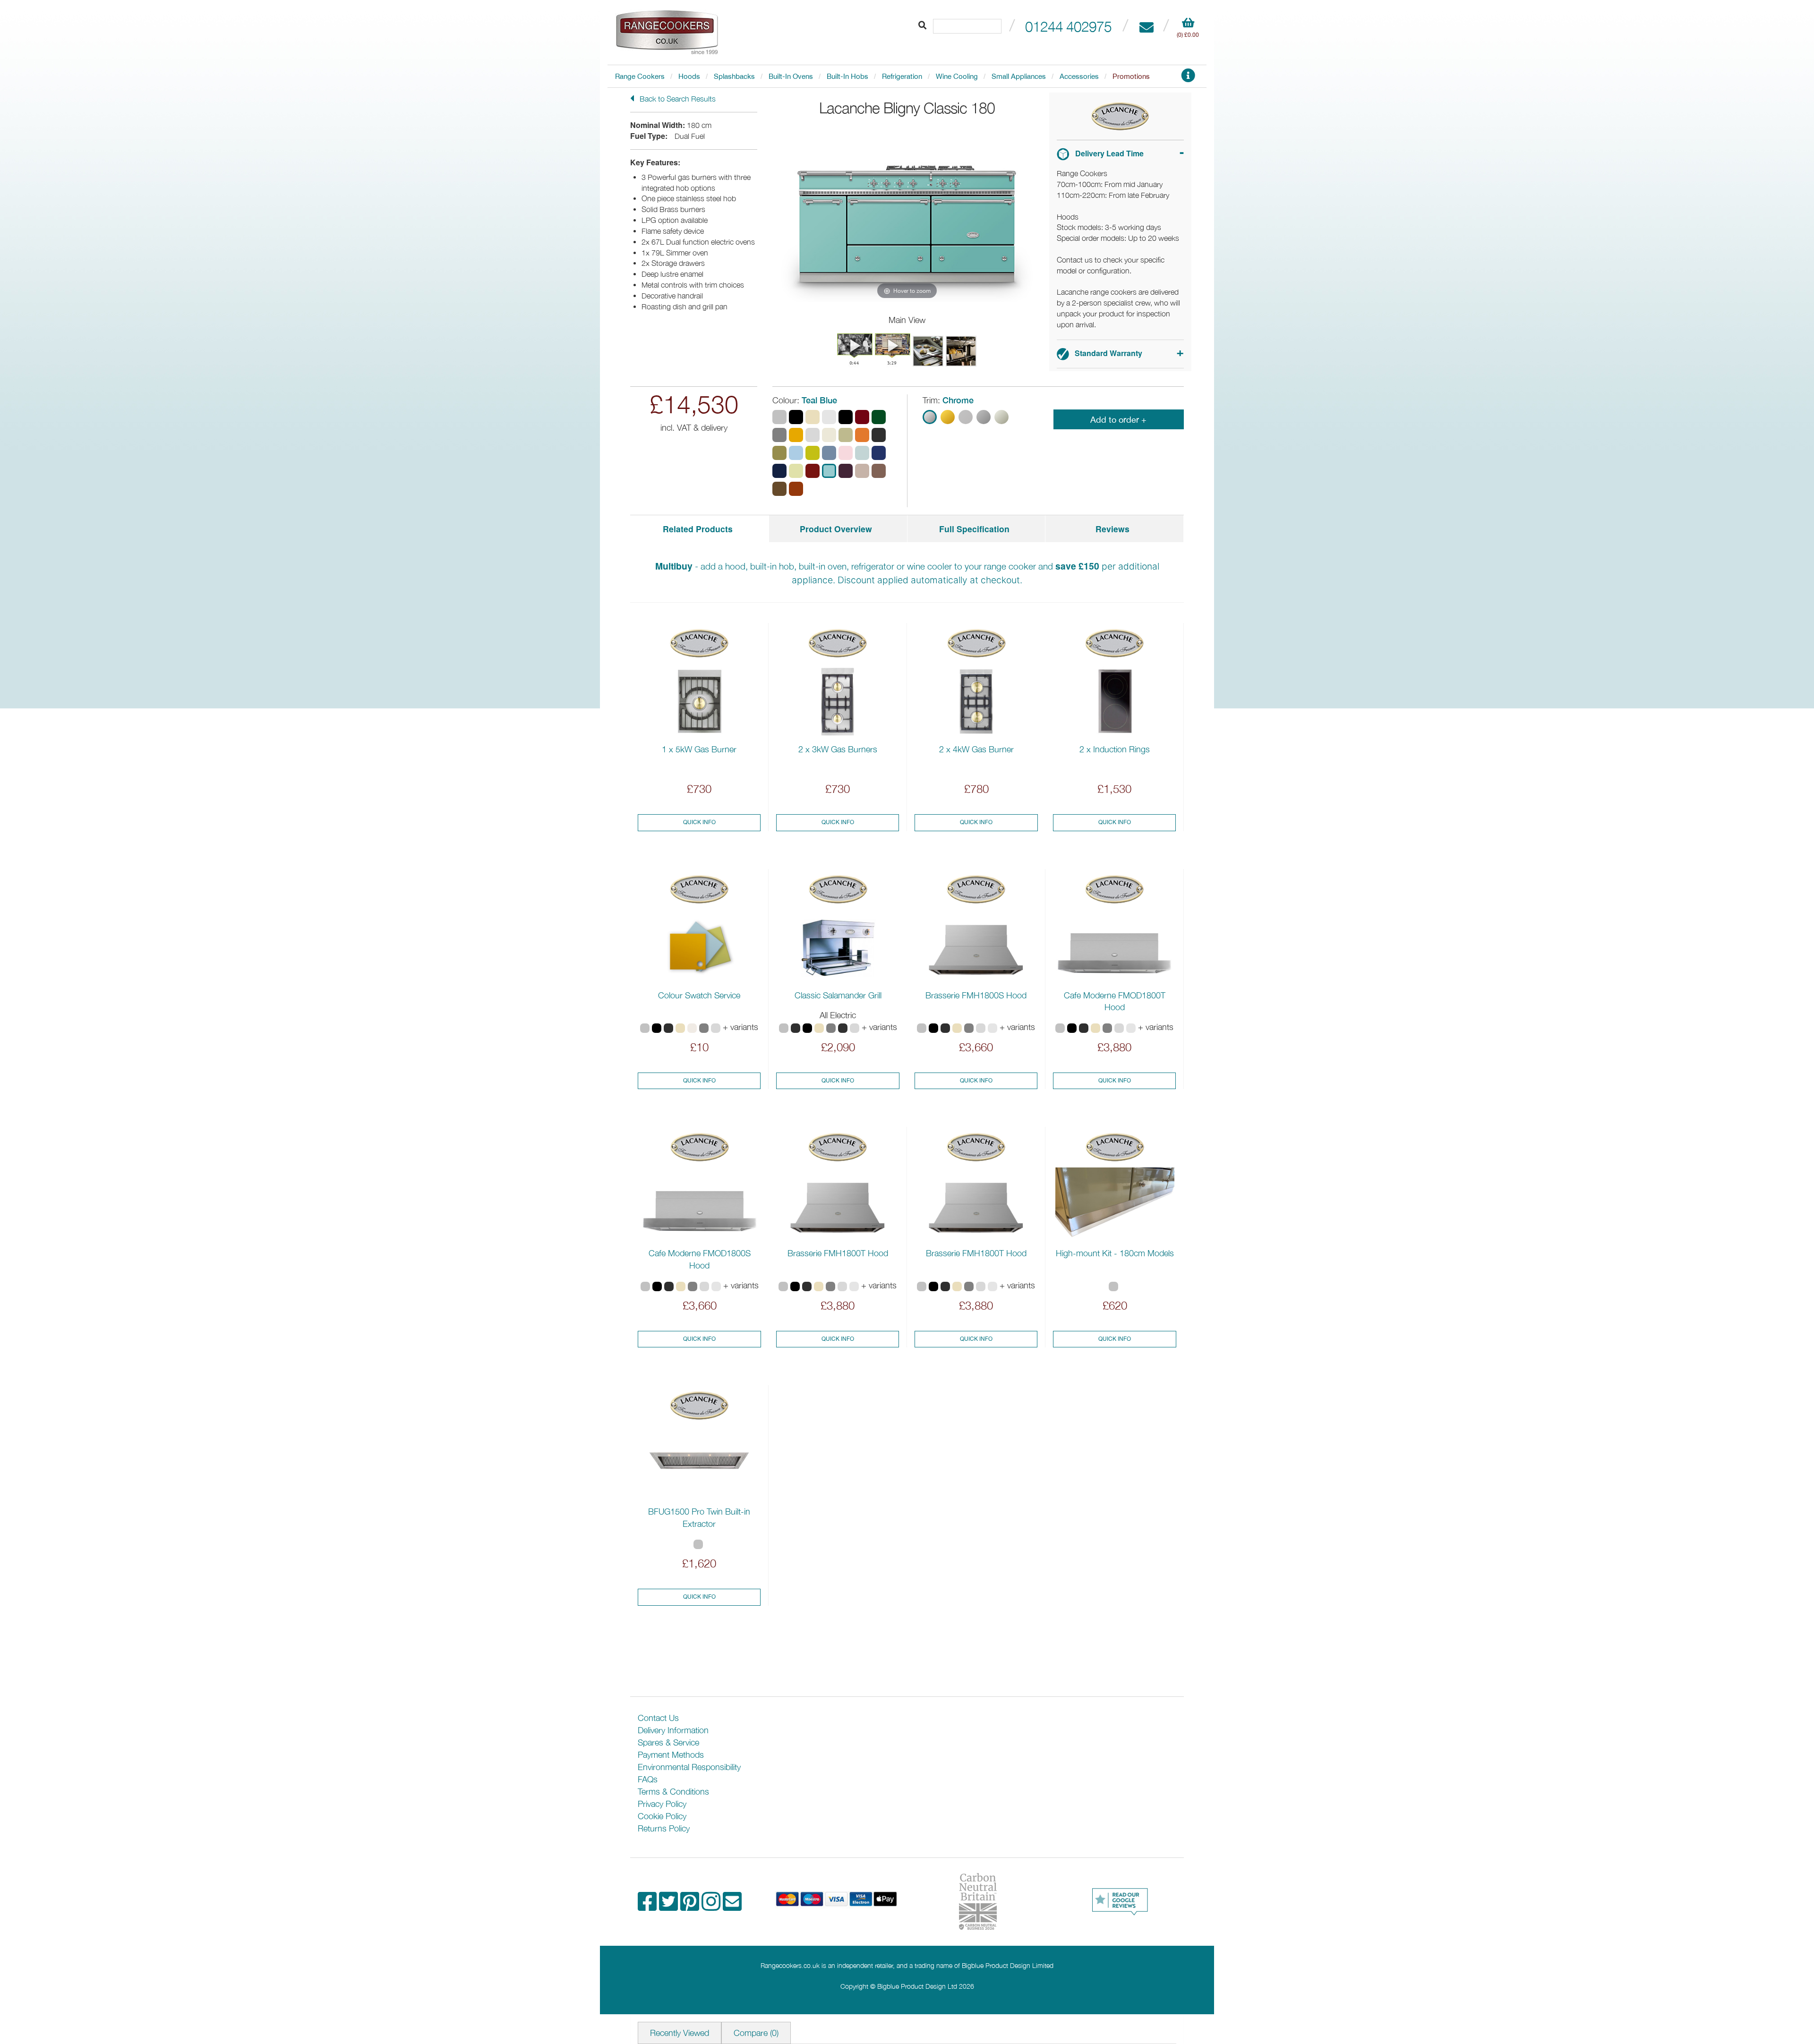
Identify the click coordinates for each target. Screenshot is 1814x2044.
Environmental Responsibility (689, 1767)
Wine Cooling (957, 76)
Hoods (689, 76)
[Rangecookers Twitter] (670, 1906)
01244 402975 (1068, 26)
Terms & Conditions (673, 1792)
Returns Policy (664, 1828)
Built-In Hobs (847, 76)
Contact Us (658, 1718)
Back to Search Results (677, 99)
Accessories (1079, 76)
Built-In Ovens (791, 76)
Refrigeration (902, 76)
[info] (1188, 78)
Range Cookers (640, 76)
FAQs (648, 1779)
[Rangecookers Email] (732, 1906)
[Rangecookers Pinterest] (691, 1906)
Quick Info (699, 822)
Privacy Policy (662, 1804)
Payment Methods (671, 1755)
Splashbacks (734, 76)
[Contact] (1146, 26)
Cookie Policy (662, 1816)
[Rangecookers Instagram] (712, 1906)
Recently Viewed (680, 2033)
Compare (756, 2033)
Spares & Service (668, 1742)
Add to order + (1118, 420)
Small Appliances (1019, 76)
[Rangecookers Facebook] (648, 1906)
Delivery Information (673, 1730)
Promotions (1131, 76)
